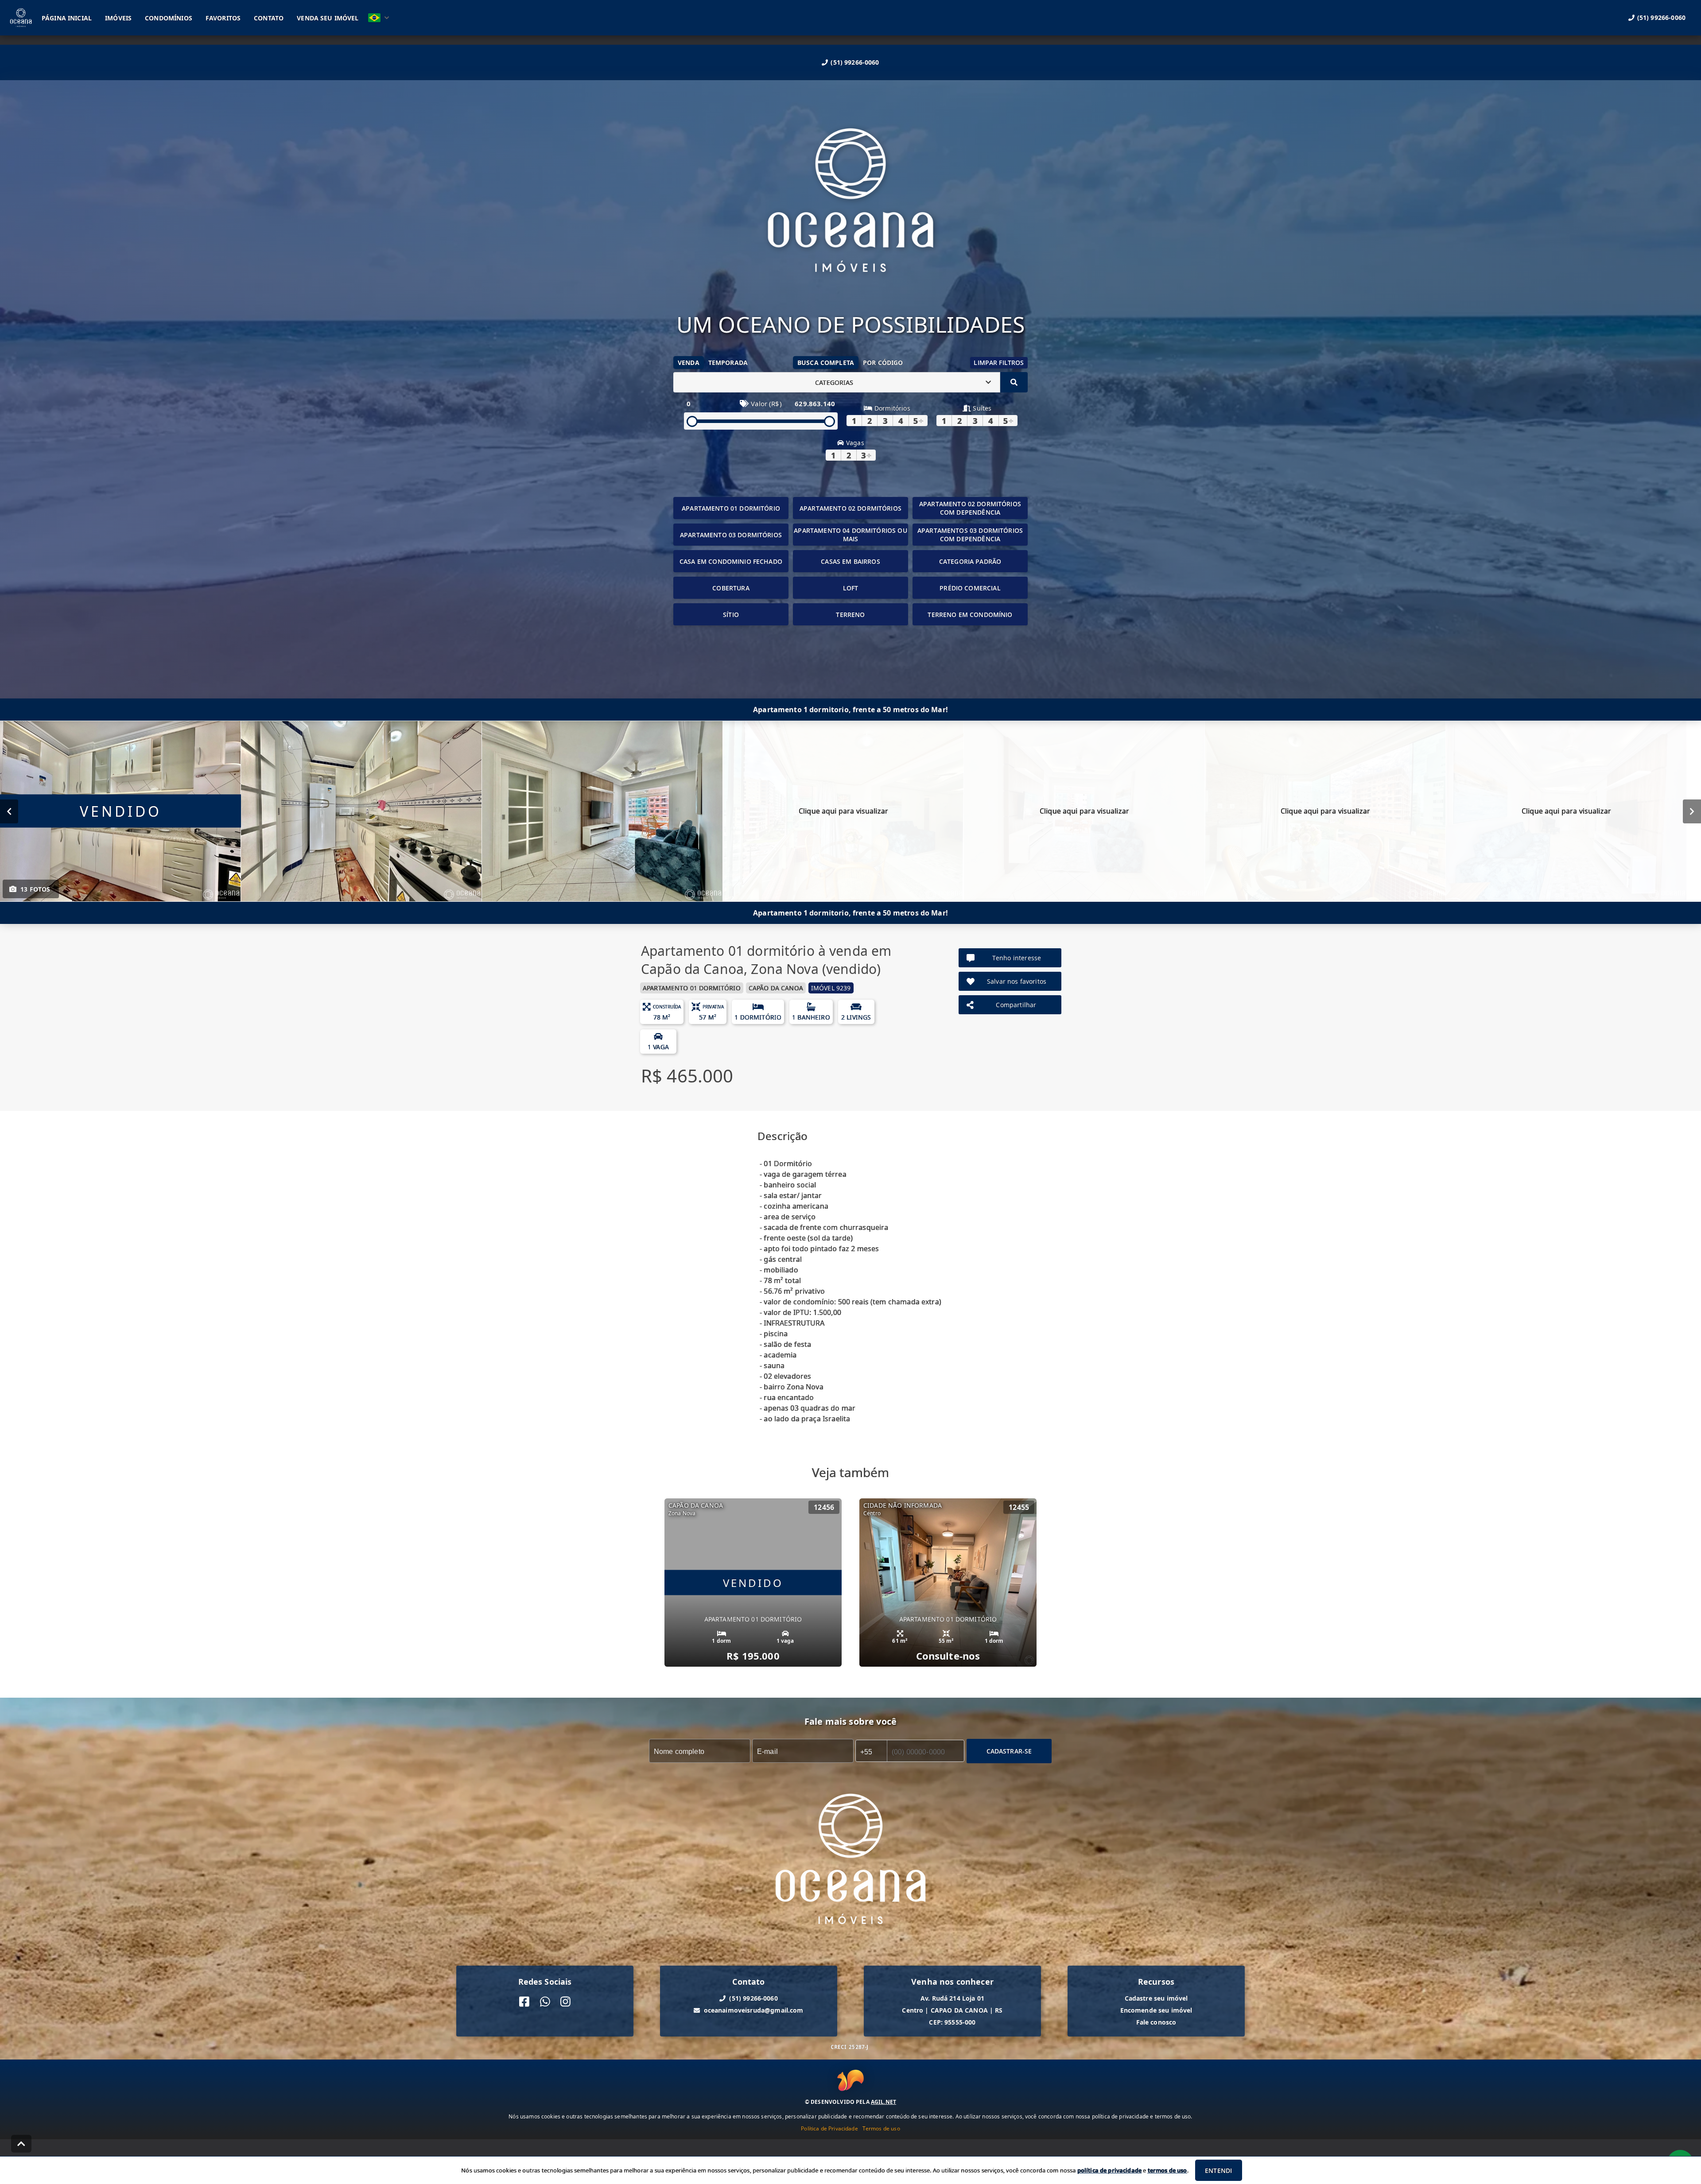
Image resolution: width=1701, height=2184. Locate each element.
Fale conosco (1156, 2022)
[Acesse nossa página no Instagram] (565, 2002)
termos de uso (1167, 2170)
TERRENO (850, 615)
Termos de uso (881, 2128)
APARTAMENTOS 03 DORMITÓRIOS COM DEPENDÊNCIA (970, 535)
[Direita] (1692, 811)
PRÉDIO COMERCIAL (970, 588)
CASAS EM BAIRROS (850, 561)
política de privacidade (1109, 2170)
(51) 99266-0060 (855, 62)
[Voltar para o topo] (21, 2144)
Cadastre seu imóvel (1156, 1998)
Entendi (1218, 2170)
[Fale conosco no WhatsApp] (545, 2002)
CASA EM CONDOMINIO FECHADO (731, 561)
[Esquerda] (9, 811)
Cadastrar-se (1009, 1751)
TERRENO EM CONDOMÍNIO (970, 615)
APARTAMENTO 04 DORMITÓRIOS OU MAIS (850, 535)
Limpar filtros (999, 363)
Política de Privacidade (829, 2128)
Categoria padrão (970, 561)
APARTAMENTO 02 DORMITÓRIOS (850, 508)
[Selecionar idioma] (379, 18)
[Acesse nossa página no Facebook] (524, 2002)
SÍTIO (731, 615)
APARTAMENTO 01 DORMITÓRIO (731, 508)
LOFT (851, 588)
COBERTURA (731, 588)
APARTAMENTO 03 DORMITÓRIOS (731, 535)
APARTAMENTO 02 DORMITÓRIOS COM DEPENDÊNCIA (970, 508)
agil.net (884, 2102)
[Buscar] (1014, 382)
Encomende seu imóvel (1156, 2010)
